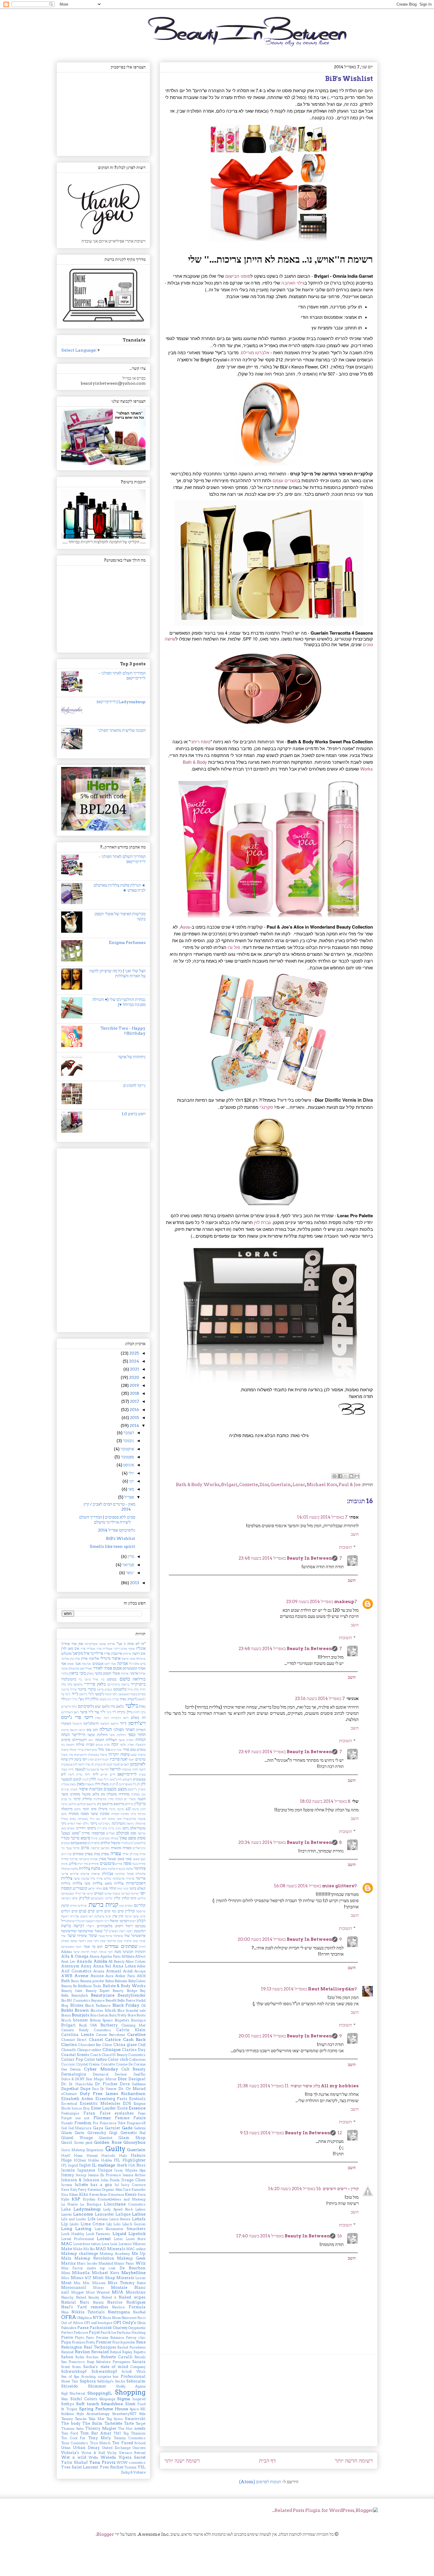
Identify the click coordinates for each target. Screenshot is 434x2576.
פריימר (141, 1878)
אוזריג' (66, 1644)
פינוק (64, 1864)
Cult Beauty (133, 2069)
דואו (126, 1718)
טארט (141, 1749)
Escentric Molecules (100, 2103)
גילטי (132, 1705)
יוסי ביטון (81, 1759)
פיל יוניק (83, 1864)
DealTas (139, 2074)
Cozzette (249, 1485)
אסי (64, 1664)
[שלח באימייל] (357, 1476)
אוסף (132, 1649)
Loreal (104, 2239)
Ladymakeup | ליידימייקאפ (121, 702)
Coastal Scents (75, 2055)
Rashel (123, 2347)
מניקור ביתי (138, 1814)
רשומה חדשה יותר (354, 2461)
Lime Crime (93, 2224)
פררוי (99, 1878)
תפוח (94, 1952)
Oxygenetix (137, 2328)
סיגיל (94, 1838)
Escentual (69, 2104)
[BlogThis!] (351, 1476)
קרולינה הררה (78, 1906)
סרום (85, 1848)
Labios (140, 2209)
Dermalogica (74, 2074)
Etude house (71, 2108)
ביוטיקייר (138, 1684)
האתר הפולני (124, 1730)
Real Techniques (100, 2347)
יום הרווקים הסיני (98, 1759)
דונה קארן (102, 1718)
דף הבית (267, 2461)
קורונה (135, 1894)
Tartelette (113, 2423)
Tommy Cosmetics (130, 2438)
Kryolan (89, 2199)
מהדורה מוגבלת (118, 1794)
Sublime (67, 2414)
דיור (123, 1723)
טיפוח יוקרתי (119, 1754)
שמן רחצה (85, 1941)
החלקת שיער (97, 1735)
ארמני (134, 1673)
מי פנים (66, 1799)
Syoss (118, 2419)
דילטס (115, 1724)
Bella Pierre (126, 2000)
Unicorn (139, 2448)
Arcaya (140, 1971)
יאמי (131, 1759)
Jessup (81, 2175)
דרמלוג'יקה (91, 1723)
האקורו (66, 1723)
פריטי (65, 1874)
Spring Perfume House (103, 2409)
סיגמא (85, 1838)
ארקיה (125, 1673)
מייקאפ (119, 1804)
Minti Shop (104, 2278)
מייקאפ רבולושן (87, 1804)
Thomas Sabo (72, 2429)
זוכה (115, 1744)
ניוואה (130, 1823)
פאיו (129, 1859)
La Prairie (69, 2204)
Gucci (67, 2142)
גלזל (74, 1707)
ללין (93, 1779)
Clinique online (89, 2050)
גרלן (129, 1712)
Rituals (140, 2357)
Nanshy (67, 2297)
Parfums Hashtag (131, 2333)
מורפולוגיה (100, 1799)
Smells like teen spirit (112, 1546)
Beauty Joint (72, 1991)
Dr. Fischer (106, 2084)
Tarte (129, 2423)
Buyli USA (88, 2025)
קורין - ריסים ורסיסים (341, 2189)
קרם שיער (139, 1916)
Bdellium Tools (89, 1986)
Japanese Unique (95, 2170)
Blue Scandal (128, 2011)
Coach (96, 2055)
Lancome (83, 2214)
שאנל (99, 1931)
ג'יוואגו (83, 1694)
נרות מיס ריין (106, 1828)
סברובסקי (98, 1833)
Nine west (129, 2318)
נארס (73, 1819)
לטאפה (80, 1769)
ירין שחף (67, 1759)
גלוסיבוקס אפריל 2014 (117, 1530)
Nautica (118, 2307)
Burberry (109, 2025)
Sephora (88, 2381)
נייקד (94, 1823)
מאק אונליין (68, 1784)
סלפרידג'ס (94, 1843)
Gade (127, 2128)
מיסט (77, 1809)
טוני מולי (104, 1749)
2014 (134, 1426)
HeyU (66, 2156)
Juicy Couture (133, 2185)
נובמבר (128, 1441)
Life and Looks (74, 2219)
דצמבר (128, 1433)
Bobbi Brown (75, 2010)
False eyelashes (117, 2113)
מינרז (112, 1809)
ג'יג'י (91, 1694)
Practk (118, 2342)
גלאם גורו (117, 1706)
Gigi (113, 2133)
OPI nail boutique (98, 2323)
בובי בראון (77, 1673)
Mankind (106, 2263)
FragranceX (136, 2123)
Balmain (121, 1981)
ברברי (92, 1689)
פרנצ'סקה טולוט (114, 1878)
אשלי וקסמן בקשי (107, 1673)
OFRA (69, 2317)
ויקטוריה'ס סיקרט (74, 1740)
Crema (94, 2064)
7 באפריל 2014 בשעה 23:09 (322, 1602)
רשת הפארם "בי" (115, 1931)
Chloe (107, 2045)
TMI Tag (121, 2433)
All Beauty (116, 1961)
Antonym (70, 1966)
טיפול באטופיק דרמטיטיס (90, 1755)
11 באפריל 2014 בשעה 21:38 (263, 2086)
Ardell (128, 1971)
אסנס (117, 1668)
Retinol (115, 2352)
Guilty (115, 2149)
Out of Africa (72, 2323)
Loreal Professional (77, 2239)
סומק (141, 1838)
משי (119, 1819)
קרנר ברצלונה (103, 1916)
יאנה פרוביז (119, 1759)
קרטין (65, 1905)
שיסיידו (82, 1936)
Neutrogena (119, 2312)
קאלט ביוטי (137, 1888)
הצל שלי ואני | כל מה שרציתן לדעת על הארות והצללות (118, 973)
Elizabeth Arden (77, 2099)
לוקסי (142, 1769)
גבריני (115, 1699)
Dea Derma (71, 2069)
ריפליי (90, 1926)
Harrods (108, 2156)
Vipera (125, 2457)
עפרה (116, 1853)
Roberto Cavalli (117, 2357)
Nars (84, 2302)
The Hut (125, 2429)
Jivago (128, 2180)
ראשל (65, 1916)
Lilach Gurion (134, 2224)
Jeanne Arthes (134, 2175)
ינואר (129, 1573)
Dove (125, 2084)
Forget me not (75, 2118)
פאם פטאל (116, 1859)
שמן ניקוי (100, 1941)
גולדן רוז (92, 1699)
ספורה (127, 1848)
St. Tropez (69, 2409)
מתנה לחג (108, 1819)
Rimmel (67, 2352)
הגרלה (106, 1729)
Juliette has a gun (94, 2185)
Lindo (74, 2224)
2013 (134, 1583)
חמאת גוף (68, 1745)
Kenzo (131, 2194)
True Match (100, 2443)
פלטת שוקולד (70, 1869)
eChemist (69, 2094)
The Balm (92, 2423)
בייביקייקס (114, 1684)
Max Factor (72, 2268)
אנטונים (98, 1664)
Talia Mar (96, 2419)
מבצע (122, 1789)
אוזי (74, 1644)
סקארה (116, 1848)
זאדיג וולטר (127, 1745)
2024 (134, 1361)
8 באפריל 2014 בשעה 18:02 (325, 1801)
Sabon (67, 2357)
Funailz (67, 2123)
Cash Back (134, 2039)
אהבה (102, 1644)
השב (355, 1534)
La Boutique (90, 2204)
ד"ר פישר (87, 1712)
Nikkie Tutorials (88, 2312)
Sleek (130, 2404)
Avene (81, 1976)
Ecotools (137, 2099)
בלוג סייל (133, 1689)
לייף (96, 1774)
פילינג (73, 1864)
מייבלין (140, 1804)
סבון (133, 1833)
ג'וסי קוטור (111, 1694)
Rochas (92, 2357)
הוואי (82, 1730)
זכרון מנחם (103, 1745)
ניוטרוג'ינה (119, 1823)
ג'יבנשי (99, 1694)
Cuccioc (68, 2064)
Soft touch (88, 2404)
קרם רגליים (69, 1911)
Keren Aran (98, 2195)
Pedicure (81, 2333)
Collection (137, 2060)
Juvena (67, 2185)
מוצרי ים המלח (125, 1799)
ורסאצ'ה (140, 1745)
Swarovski (135, 2419)
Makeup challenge (80, 2254)
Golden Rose (108, 2142)
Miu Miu (82, 2283)
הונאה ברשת (69, 1730)
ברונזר (82, 1689)
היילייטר (79, 1735)
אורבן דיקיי (121, 1649)
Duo (95, 2089)
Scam (76, 2367)
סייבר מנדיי (70, 1838)
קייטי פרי (87, 1894)
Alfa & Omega (75, 1956)
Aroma (99, 1971)
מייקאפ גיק (105, 1804)
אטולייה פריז (105, 1649)
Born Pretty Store (122, 2015)
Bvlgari (229, 1485)
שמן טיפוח (131, 1941)
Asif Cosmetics (76, 1971)
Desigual (137, 2079)
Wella (93, 2458)
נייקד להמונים (134, 1085)
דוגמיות (116, 1718)
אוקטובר (127, 1449)
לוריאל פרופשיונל (97, 1769)
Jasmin (68, 2170)
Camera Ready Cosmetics (86, 2030)
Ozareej (120, 2328)
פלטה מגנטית (124, 1869)
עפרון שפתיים (83, 1854)
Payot (94, 2332)
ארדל (142, 1673)
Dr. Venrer (108, 2089)
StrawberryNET (124, 2414)
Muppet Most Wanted (90, 2292)
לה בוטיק (100, 1764)
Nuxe (107, 2318)
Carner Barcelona (111, 2035)
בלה (70, 1684)
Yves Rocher (112, 2467)
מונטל (86, 1794)
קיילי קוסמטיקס (71, 1894)
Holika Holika (100, 2160)
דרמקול (77, 1724)
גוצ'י (81, 1699)
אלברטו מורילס (255, 352)
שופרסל (119, 1936)
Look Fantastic (98, 2234)
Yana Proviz (102, 2462)
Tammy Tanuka (74, 2419)
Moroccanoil (74, 2287)
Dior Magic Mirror (101, 2079)
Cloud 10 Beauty (115, 2055)
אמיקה (123, 1663)
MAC (67, 2244)
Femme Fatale (130, 2118)
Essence (137, 2108)
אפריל (129, 1497)
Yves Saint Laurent (80, 2467)
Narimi (98, 2302)
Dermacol (101, 2074)
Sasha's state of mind (106, 2367)
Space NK (138, 2409)
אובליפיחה (91, 1644)
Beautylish (80, 1995)
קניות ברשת (103, 1904)
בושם (125, 1679)
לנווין (85, 1779)
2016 (134, 1410)
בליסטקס (120, 1689)
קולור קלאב (95, 1888)
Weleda (108, 2457)
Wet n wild (74, 2457)
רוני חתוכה (102, 1921)
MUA (118, 2292)
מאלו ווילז (102, 1784)
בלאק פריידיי (95, 1684)
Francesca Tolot (112, 2123)
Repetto (139, 2352)
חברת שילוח (85, 1744)
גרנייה (121, 1712)
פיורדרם (94, 1864)
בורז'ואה (139, 1679)
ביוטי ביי (84, 1679)
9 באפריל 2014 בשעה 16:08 (315, 1886)
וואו (91, 1740)
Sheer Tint (70, 2381)
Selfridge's (105, 2381)
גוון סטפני (105, 1699)
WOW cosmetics (131, 2463)
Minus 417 (81, 2278)
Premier (104, 2342)
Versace (125, 2453)
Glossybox (134, 2142)
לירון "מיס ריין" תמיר (109, 1779)
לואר (81, 1764)
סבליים (110, 1833)
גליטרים (66, 1707)
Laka (66, 2209)
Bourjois (80, 2015)
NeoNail (139, 2312)
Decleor (121, 2074)
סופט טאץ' (128, 1838)
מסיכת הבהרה (120, 1814)
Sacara (139, 2362)
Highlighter (134, 2160)
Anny (86, 1966)
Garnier (112, 2128)
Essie (122, 2108)
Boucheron (99, 2015)
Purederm (137, 2347)
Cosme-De (124, 2064)
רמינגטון (140, 1931)
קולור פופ (110, 1888)
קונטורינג (80, 1888)
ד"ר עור (100, 1712)
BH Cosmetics (78, 2000)
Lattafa (139, 2219)
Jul (117, 2185)
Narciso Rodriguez (126, 2302)
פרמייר (130, 1878)
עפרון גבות (101, 1854)
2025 (134, 1353)
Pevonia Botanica (110, 2338)
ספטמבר (127, 1457)
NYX (97, 2318)
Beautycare (103, 1995)
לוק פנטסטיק (69, 1764)
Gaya (98, 2128)
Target (141, 2424)
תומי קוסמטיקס (71, 1947)
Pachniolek (101, 2328)
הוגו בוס (92, 1730)
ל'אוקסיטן (138, 1764)
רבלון (141, 1921)
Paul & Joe (350, 1485)
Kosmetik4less (109, 2199)
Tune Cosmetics (75, 2443)
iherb (122, 2165)
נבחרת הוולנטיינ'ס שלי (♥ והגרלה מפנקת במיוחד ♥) (119, 1002)
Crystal (82, 2064)
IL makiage (104, 2165)
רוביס (133, 1921)
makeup (344, 1602)
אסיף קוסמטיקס (134, 1668)
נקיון (118, 1828)
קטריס (99, 1893)
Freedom (83, 2123)
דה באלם (138, 1718)
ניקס (126, 1828)
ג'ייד (75, 1694)
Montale (119, 2287)
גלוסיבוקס (86, 1706)
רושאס (90, 1921)
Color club (118, 2059)
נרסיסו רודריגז (86, 1828)
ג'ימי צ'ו (66, 1694)
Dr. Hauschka (81, 2084)
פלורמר (140, 1868)
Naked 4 (109, 2297)
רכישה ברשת (73, 1926)
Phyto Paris (84, 2338)
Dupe (85, 2089)
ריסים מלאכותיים (110, 1926)
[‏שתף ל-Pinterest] (335, 1476)
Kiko (84, 2194)
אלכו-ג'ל (134, 1664)
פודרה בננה (139, 1864)
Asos (185, 927)
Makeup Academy (115, 2254)
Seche (120, 2381)
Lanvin (66, 2214)
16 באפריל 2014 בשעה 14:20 (294, 2189)
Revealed (100, 2352)
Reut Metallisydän (331, 1989)
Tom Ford (70, 2433)
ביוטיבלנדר (69, 1679)
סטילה (114, 1838)
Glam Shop (132, 2138)
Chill (142, 2045)
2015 (134, 1418)
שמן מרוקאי (115, 1941)
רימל (129, 1926)
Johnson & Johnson (80, 2180)
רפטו (129, 1931)
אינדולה (141, 1659)
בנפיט (108, 1689)
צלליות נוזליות (72, 1883)
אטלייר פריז (88, 1649)
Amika (101, 1961)
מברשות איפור (91, 1789)
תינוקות (140, 1952)
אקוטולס (74, 1668)
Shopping (130, 2392)
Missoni (99, 2283)
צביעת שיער (81, 1878)
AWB (67, 1976)
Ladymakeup (87, 2209)
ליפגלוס (127, 1779)
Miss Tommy (121, 2283)
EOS (127, 2103)
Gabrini (140, 2128)
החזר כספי (137, 1735)
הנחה (65, 1735)
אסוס (71, 1664)
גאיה (123, 1699)
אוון (81, 1644)
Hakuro (138, 2155)
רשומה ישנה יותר (182, 2461)
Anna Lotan (124, 1966)
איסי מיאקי (128, 1659)
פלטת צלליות (89, 1868)
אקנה (65, 1668)
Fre (95, 2123)
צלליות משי (93, 1883)
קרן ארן (118, 1916)
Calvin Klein (131, 2030)
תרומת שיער (81, 1952)
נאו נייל (95, 1819)
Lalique (123, 2214)
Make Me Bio (84, 2249)
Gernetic (129, 2133)
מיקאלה (67, 1809)
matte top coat (101, 2268)
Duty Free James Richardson (113, 2094)
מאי (131, 1489)
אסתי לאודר (103, 1668)
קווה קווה (123, 1888)
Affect (140, 1956)
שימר (93, 1935)
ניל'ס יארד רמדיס (78, 1823)
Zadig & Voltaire (133, 2472)
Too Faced (122, 2443)
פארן (103, 1859)
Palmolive (69, 2328)
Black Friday (126, 2005)
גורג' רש (72, 1699)
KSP (76, 2199)
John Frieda (110, 2180)
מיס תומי (89, 1809)
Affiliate (128, 1956)
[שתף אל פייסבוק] (340, 1476)
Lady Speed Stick (118, 2209)
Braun (66, 2015)
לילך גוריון (83, 1774)
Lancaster (104, 2214)
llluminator (115, 2229)
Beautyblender (132, 1995)
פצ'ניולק (108, 1874)
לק (143, 1784)
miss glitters (338, 1886)
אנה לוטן (110, 1664)
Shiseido (70, 2386)
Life (92, 2219)
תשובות (345, 1547)
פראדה (96, 1874)
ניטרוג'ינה (104, 1823)
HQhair (80, 2160)
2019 (134, 1385)
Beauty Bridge (125, 1991)
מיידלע (129, 1804)
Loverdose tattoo (87, 2244)
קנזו (122, 1906)
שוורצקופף (86, 1931)
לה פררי (89, 1764)
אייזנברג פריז (113, 1653)
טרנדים (140, 1759)
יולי (131, 1473)
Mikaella (81, 2273)
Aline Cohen (136, 1961)
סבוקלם (123, 1833)
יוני (131, 1481)
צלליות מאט (114, 1883)
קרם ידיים (103, 1911)
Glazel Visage (77, 2138)
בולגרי (65, 1673)
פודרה (65, 1859)
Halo (123, 2156)
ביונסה (125, 1684)
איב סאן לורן (70, 1648)
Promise (78, 2342)
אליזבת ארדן (90, 1658)
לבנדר (116, 1764)
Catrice (113, 2039)
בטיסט (112, 1679)
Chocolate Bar (90, 2045)
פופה (127, 1863)
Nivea (116, 2318)
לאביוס (125, 1764)
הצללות (111, 1740)
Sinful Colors (84, 2399)
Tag (109, 2419)
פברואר (128, 1565)
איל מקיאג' (81, 1653)
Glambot (106, 2138)
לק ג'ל (137, 1784)
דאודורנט (67, 1712)
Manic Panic (124, 2263)
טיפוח (65, 1750)
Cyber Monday (101, 2069)
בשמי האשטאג (128, 1694)
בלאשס (78, 1684)
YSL (142, 2467)
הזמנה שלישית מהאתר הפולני (122, 730)
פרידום (74, 1874)
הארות (141, 1730)
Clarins (69, 2044)
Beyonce (98, 2000)
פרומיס (85, 1874)
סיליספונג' (139, 1843)
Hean (78, 2156)
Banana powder (92, 1981)
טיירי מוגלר (76, 1750)
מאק (80, 1784)
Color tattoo (96, 2059)
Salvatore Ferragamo (113, 2362)
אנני (78, 1664)
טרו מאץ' (67, 1755)
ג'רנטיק (133, 1699)
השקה (99, 1740)
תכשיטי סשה (124, 1952)
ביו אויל (98, 1679)
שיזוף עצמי (106, 1936)
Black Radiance (98, 2005)
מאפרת (89, 1784)
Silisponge (107, 2399)
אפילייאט (86, 1668)
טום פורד (129, 1749)
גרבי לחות (139, 1712)
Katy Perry (78, 2190)
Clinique (112, 2050)
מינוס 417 (132, 1809)
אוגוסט (128, 1465)
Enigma (139, 2104)
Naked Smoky (88, 2297)
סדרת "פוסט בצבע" (75, 1833)
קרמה (128, 1916)
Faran (89, 2113)
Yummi (130, 2467)
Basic (75, 1981)
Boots (141, 2015)
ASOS (141, 1976)
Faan (142, 2113)
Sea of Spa (70, 2377)
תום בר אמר (93, 1947)
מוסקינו (75, 1794)
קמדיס (129, 1906)
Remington (72, 2347)
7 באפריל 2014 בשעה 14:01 (322, 1517)
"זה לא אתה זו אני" (131, 1644)
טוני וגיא (116, 1750)
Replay (127, 2352)
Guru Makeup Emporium (82, 2150)
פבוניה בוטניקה (88, 1859)
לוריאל (115, 1769)
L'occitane (115, 2204)
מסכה (85, 1814)
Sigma (124, 2399)
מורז (111, 1799)
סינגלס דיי (127, 1843)
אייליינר (97, 1653)
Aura (109, 1976)
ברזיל (73, 1689)
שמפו (74, 1941)
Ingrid (73, 2165)
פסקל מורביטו (124, 1874)
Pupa (66, 2342)
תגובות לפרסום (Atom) (260, 2482)
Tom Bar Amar (96, 2433)
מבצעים (110, 1789)
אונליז (141, 1648)
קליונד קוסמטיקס (102, 1898)
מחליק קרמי (83, 1799)
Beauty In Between (309, 1558)
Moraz (98, 2288)
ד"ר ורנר (111, 1712)
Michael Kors (322, 1485)
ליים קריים (108, 1774)
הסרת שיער (126, 1740)
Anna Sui (102, 1966)
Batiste (109, 1986)
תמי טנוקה (106, 1952)
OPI (117, 2323)
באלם (90, 1673)
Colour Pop (72, 2059)
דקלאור (105, 1724)
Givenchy (97, 2133)
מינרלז (103, 1809)
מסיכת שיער (100, 1814)
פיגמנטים (107, 1863)
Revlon (83, 2352)
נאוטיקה (83, 1819)
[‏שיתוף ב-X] (346, 1476)
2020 (134, 1377)
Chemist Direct (74, 2040)
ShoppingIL (100, 2393)
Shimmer (97, 2386)
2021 (134, 1369)
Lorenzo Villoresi (132, 2244)
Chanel (96, 2040)
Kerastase (116, 2195)
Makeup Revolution (94, 2258)
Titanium (138, 2433)
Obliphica (84, 2318)
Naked (125, 2297)
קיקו (133, 1898)
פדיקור (74, 1859)
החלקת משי (118, 1735)
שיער (72, 1935)
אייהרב (127, 1654)
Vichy (112, 2453)
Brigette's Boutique (130, 2020)
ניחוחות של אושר (132, 1057)
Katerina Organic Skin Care (109, 2190)
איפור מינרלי (110, 1658)
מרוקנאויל (130, 1819)
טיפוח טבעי (138, 1755)
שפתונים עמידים (121, 1946)
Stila (142, 2414)
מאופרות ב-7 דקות (121, 1784)
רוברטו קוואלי (119, 1921)
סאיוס (71, 1828)
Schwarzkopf (104, 2371)
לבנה (109, 1764)
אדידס (111, 1644)
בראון (100, 1689)
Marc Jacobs (87, 2263)
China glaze (125, 2045)
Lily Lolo (113, 2224)
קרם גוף (118, 1911)
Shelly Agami (131, 2386)
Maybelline (133, 2273)
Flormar (102, 2118)
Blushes (97, 2011)
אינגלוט (66, 1653)
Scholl (127, 2372)
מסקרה (74, 1814)
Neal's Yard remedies (85, 2307)
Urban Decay (86, 2448)
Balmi (110, 1981)
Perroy (131, 2338)
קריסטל (141, 1911)
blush (110, 2010)
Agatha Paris (111, 1956)
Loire (99, 2229)
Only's (129, 2323)
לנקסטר (67, 1779)
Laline (139, 2214)
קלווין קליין (122, 1898)
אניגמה (86, 1664)
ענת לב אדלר (130, 1854)
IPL (64, 2165)
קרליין (130, 1911)
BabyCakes (137, 1981)
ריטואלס (71, 1921)
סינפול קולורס (110, 1843)
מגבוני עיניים (69, 1789)
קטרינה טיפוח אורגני (117, 1894)
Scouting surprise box (100, 2377)
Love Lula (109, 2244)
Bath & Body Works (198, 1485)
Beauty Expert (98, 1991)
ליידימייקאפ (127, 1774)
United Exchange (116, 2448)
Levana (102, 2219)
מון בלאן (99, 1794)
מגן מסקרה (138, 1794)
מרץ (130, 1556)
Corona (139, 2064)
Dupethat (70, 2089)
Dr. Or (125, 2089)
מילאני (72, 1804)
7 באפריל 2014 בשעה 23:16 (320, 1699)
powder (129, 2342)
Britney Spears (101, 2020)
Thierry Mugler (101, 2428)
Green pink (83, 2143)
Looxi (130, 2239)
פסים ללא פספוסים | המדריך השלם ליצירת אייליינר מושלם (107, 1520)
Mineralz (125, 2278)
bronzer (80, 2020)
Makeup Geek (131, 2258)
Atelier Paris (125, 1976)
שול (127, 1936)
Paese (83, 2328)
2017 (134, 1401)
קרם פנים (87, 1911)
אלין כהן (75, 1659)
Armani (114, 1971)
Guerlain (281, 1485)
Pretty (90, 2342)
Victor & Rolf (93, 2453)
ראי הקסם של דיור (81, 1916)
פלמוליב (141, 1874)
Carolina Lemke (77, 2035)
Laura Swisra (120, 2219)
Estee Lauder (103, 2108)
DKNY (80, 2079)
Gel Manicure (80, 2128)
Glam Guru (73, 2133)
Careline (136, 2034)
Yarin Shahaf (74, 2462)
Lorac (299, 1485)
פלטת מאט (108, 1869)
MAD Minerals (110, 2249)
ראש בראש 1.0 (134, 1114)
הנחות (141, 1740)
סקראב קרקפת (100, 1848)
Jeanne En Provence (105, 2175)
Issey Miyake (126, 2170)
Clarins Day (134, 2050)
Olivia (141, 2323)
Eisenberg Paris (111, 2099)
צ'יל (93, 1878)
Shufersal (77, 2393)
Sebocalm (136, 2381)
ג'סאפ (142, 1699)
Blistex (77, 2005)
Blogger (105, 2534)
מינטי (120, 1809)
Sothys (68, 2404)
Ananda (84, 1961)
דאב (76, 1712)
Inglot (85, 2165)
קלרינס (140, 1905)
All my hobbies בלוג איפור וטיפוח (325, 2086)
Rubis (80, 2357)
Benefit (111, 2000)
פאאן (136, 1859)
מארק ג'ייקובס (137, 1789)
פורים (119, 1864)
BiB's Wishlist (121, 1538)
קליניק (84, 1898)
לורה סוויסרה (130, 1769)
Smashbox (112, 2404)
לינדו (71, 1774)
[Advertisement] (269, 2400)
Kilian (74, 2195)
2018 (134, 1393)
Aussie (97, 1976)
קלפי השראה (69, 1898)
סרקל (76, 1848)
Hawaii (92, 2156)
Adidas (67, 1952)
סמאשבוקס (79, 1843)
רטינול (81, 1921)
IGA (132, 2165)
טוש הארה (91, 1750)
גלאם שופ (102, 1706)
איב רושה (139, 1653)
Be (75, 1986)
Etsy (86, 2108)
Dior (264, 1485)
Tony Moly (100, 2438)
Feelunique (70, 2113)
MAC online (136, 2249)
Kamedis (138, 2190)
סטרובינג (104, 1838)
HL (117, 2160)
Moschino (136, 2292)
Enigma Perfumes (127, 942)
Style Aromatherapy (93, 2414)
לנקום (77, 1779)
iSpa (142, 2170)
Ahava (94, 1956)
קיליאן (142, 1898)
